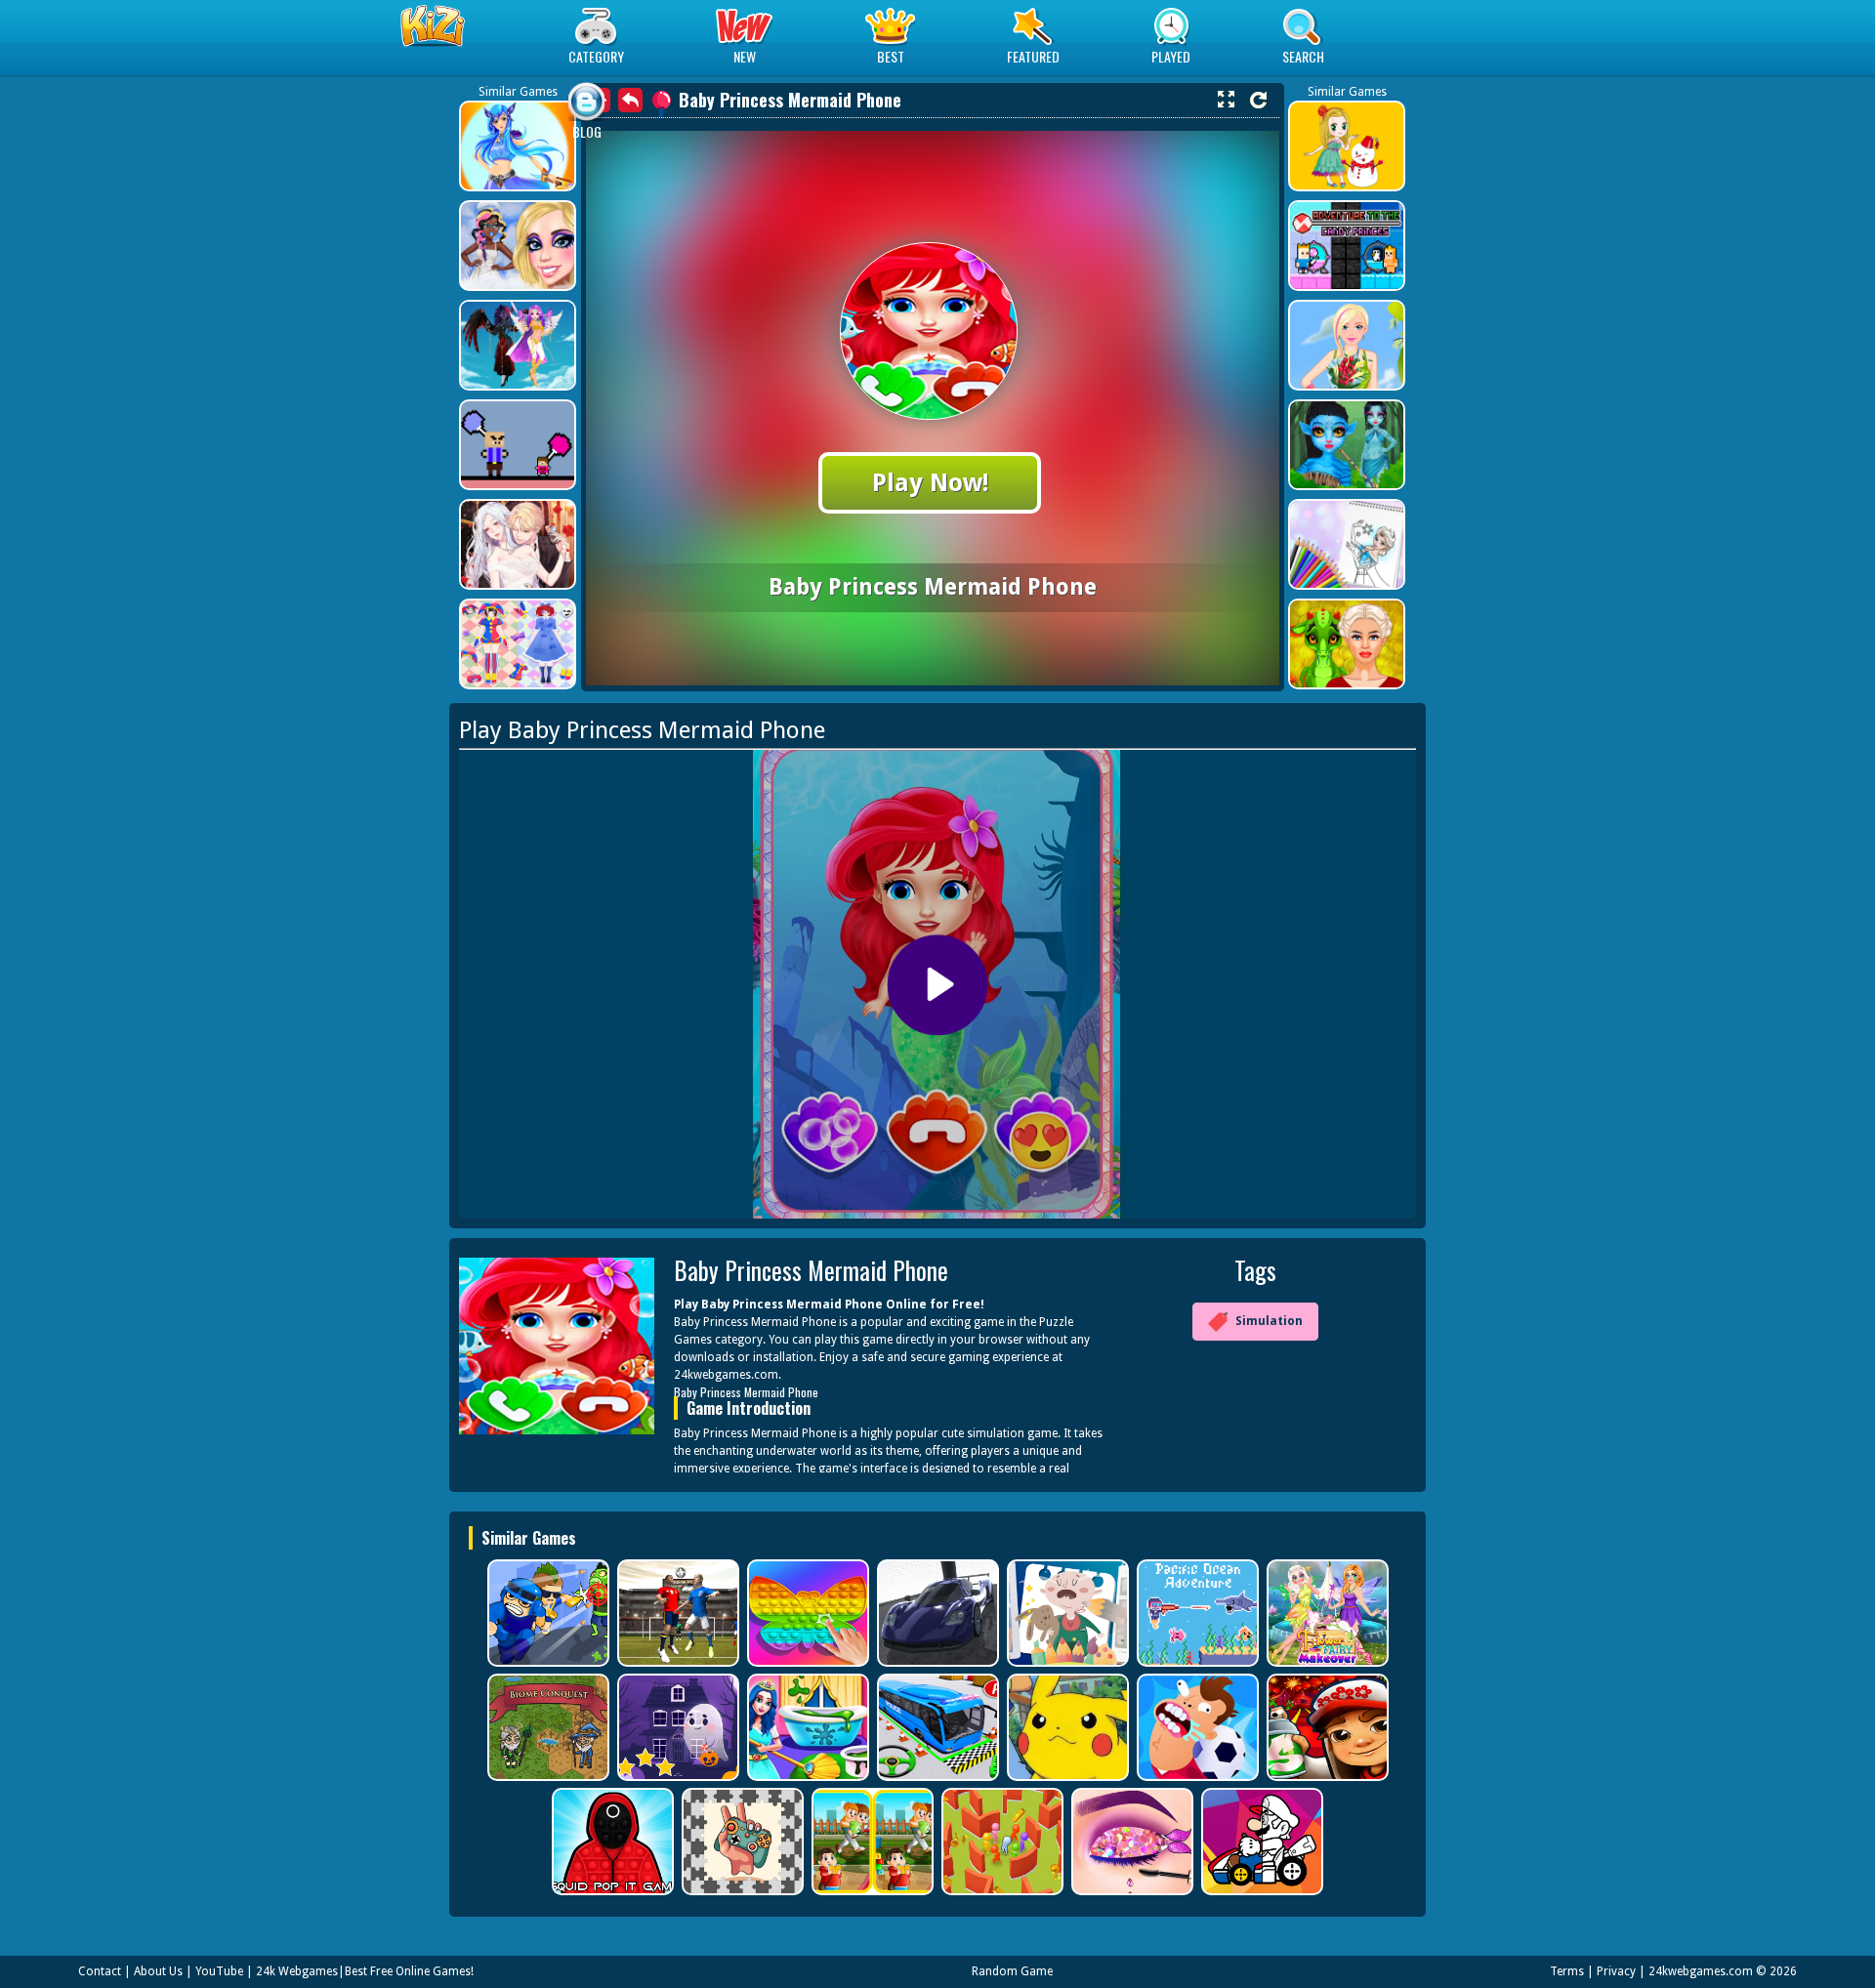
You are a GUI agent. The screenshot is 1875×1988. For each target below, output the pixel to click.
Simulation (1269, 1321)
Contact (100, 1971)
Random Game (1012, 1971)
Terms (1567, 1971)
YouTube (219, 1971)
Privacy (1616, 1971)
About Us (158, 1971)
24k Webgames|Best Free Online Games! (365, 1971)
